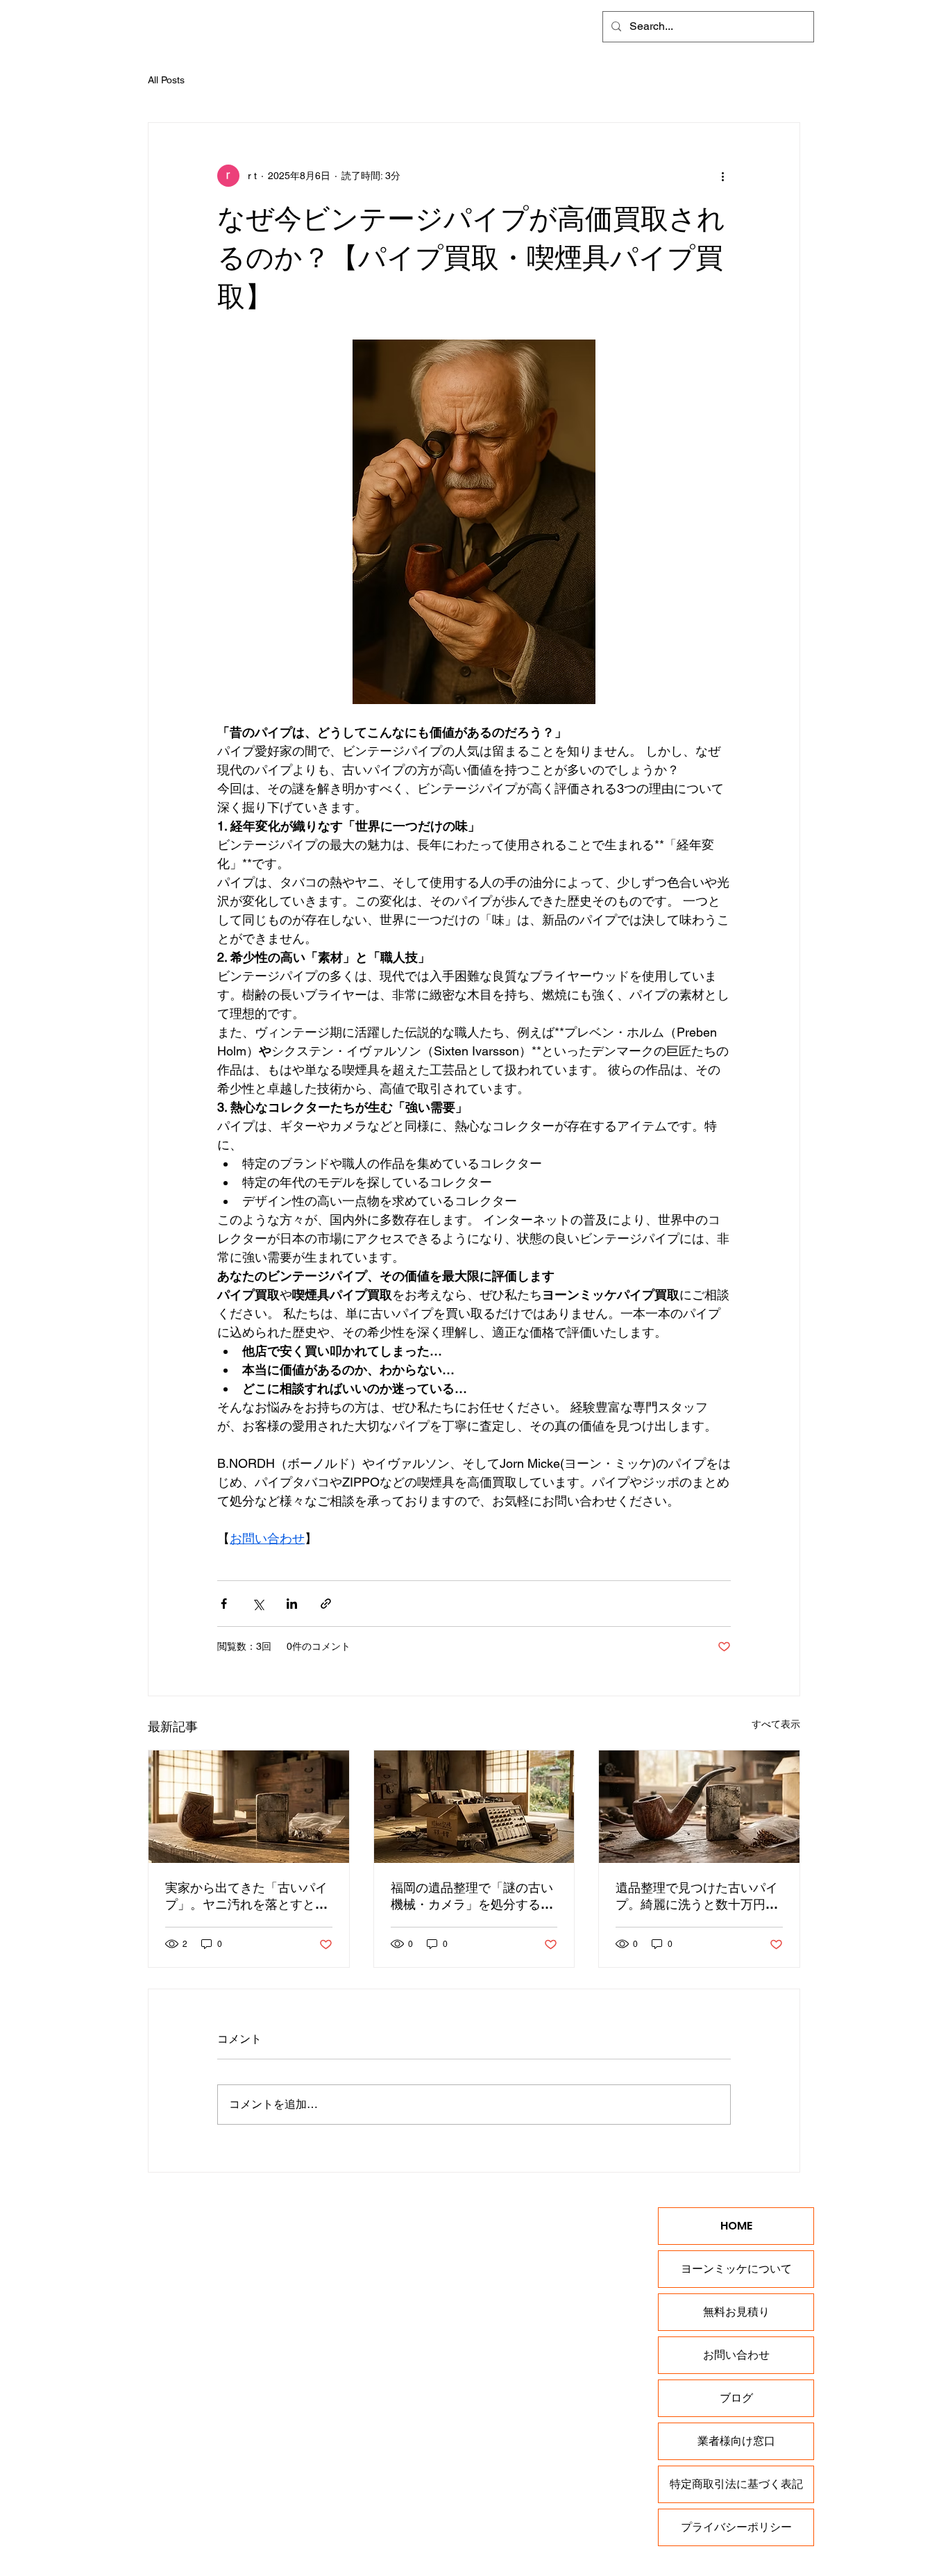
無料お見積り (736, 2312)
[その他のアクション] (722, 176)
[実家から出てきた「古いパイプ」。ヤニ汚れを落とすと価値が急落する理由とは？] (249, 1807)
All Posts (166, 80)
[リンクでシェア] (326, 1604)
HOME (736, 2226)
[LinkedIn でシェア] (292, 1604)
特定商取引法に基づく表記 (736, 2484)
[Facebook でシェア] (224, 1604)
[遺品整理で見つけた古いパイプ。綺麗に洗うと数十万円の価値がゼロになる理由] (699, 1807)
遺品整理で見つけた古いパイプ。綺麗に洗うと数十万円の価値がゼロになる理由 (697, 1897)
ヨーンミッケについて (736, 2269)
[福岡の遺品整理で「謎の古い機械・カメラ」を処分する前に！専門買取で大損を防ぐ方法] (474, 1807)
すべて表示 (776, 1724)
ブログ (736, 2398)
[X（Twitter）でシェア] (258, 1604)
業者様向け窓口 (736, 2441)
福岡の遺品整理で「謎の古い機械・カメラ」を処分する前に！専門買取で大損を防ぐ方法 (472, 1897)
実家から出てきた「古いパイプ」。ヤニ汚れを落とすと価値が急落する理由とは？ (246, 1897)
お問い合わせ (736, 2355)
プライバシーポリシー (736, 2527)
